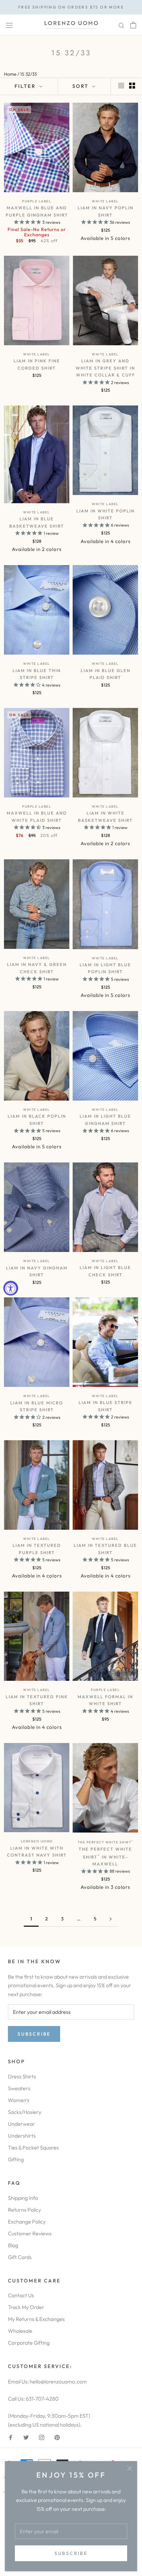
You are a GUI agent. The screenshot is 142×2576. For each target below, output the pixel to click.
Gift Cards (20, 2257)
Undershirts (22, 2136)
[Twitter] (26, 2437)
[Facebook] (11, 2437)
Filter (26, 86)
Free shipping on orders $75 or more (71, 7)
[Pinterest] (57, 2437)
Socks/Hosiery (25, 2112)
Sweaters (19, 2088)
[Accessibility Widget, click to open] (11, 1288)
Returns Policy (24, 2210)
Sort (81, 86)
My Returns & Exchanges (36, 2319)
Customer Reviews (30, 2233)
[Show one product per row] (121, 85)
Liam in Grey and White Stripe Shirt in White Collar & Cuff (105, 368)
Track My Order (26, 2307)
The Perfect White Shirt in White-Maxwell (105, 1856)
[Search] (122, 25)
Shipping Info (23, 2198)
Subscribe (71, 2553)
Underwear (21, 2124)
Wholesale (20, 2331)
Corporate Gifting (29, 2343)
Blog (13, 2245)
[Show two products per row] (132, 85)
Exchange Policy (27, 2222)
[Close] (130, 2469)
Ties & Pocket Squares (33, 2147)
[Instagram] (42, 2437)
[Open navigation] (9, 25)
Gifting (16, 2159)
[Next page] (111, 1919)
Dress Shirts (22, 2076)
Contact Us (21, 2295)
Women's (19, 2100)
